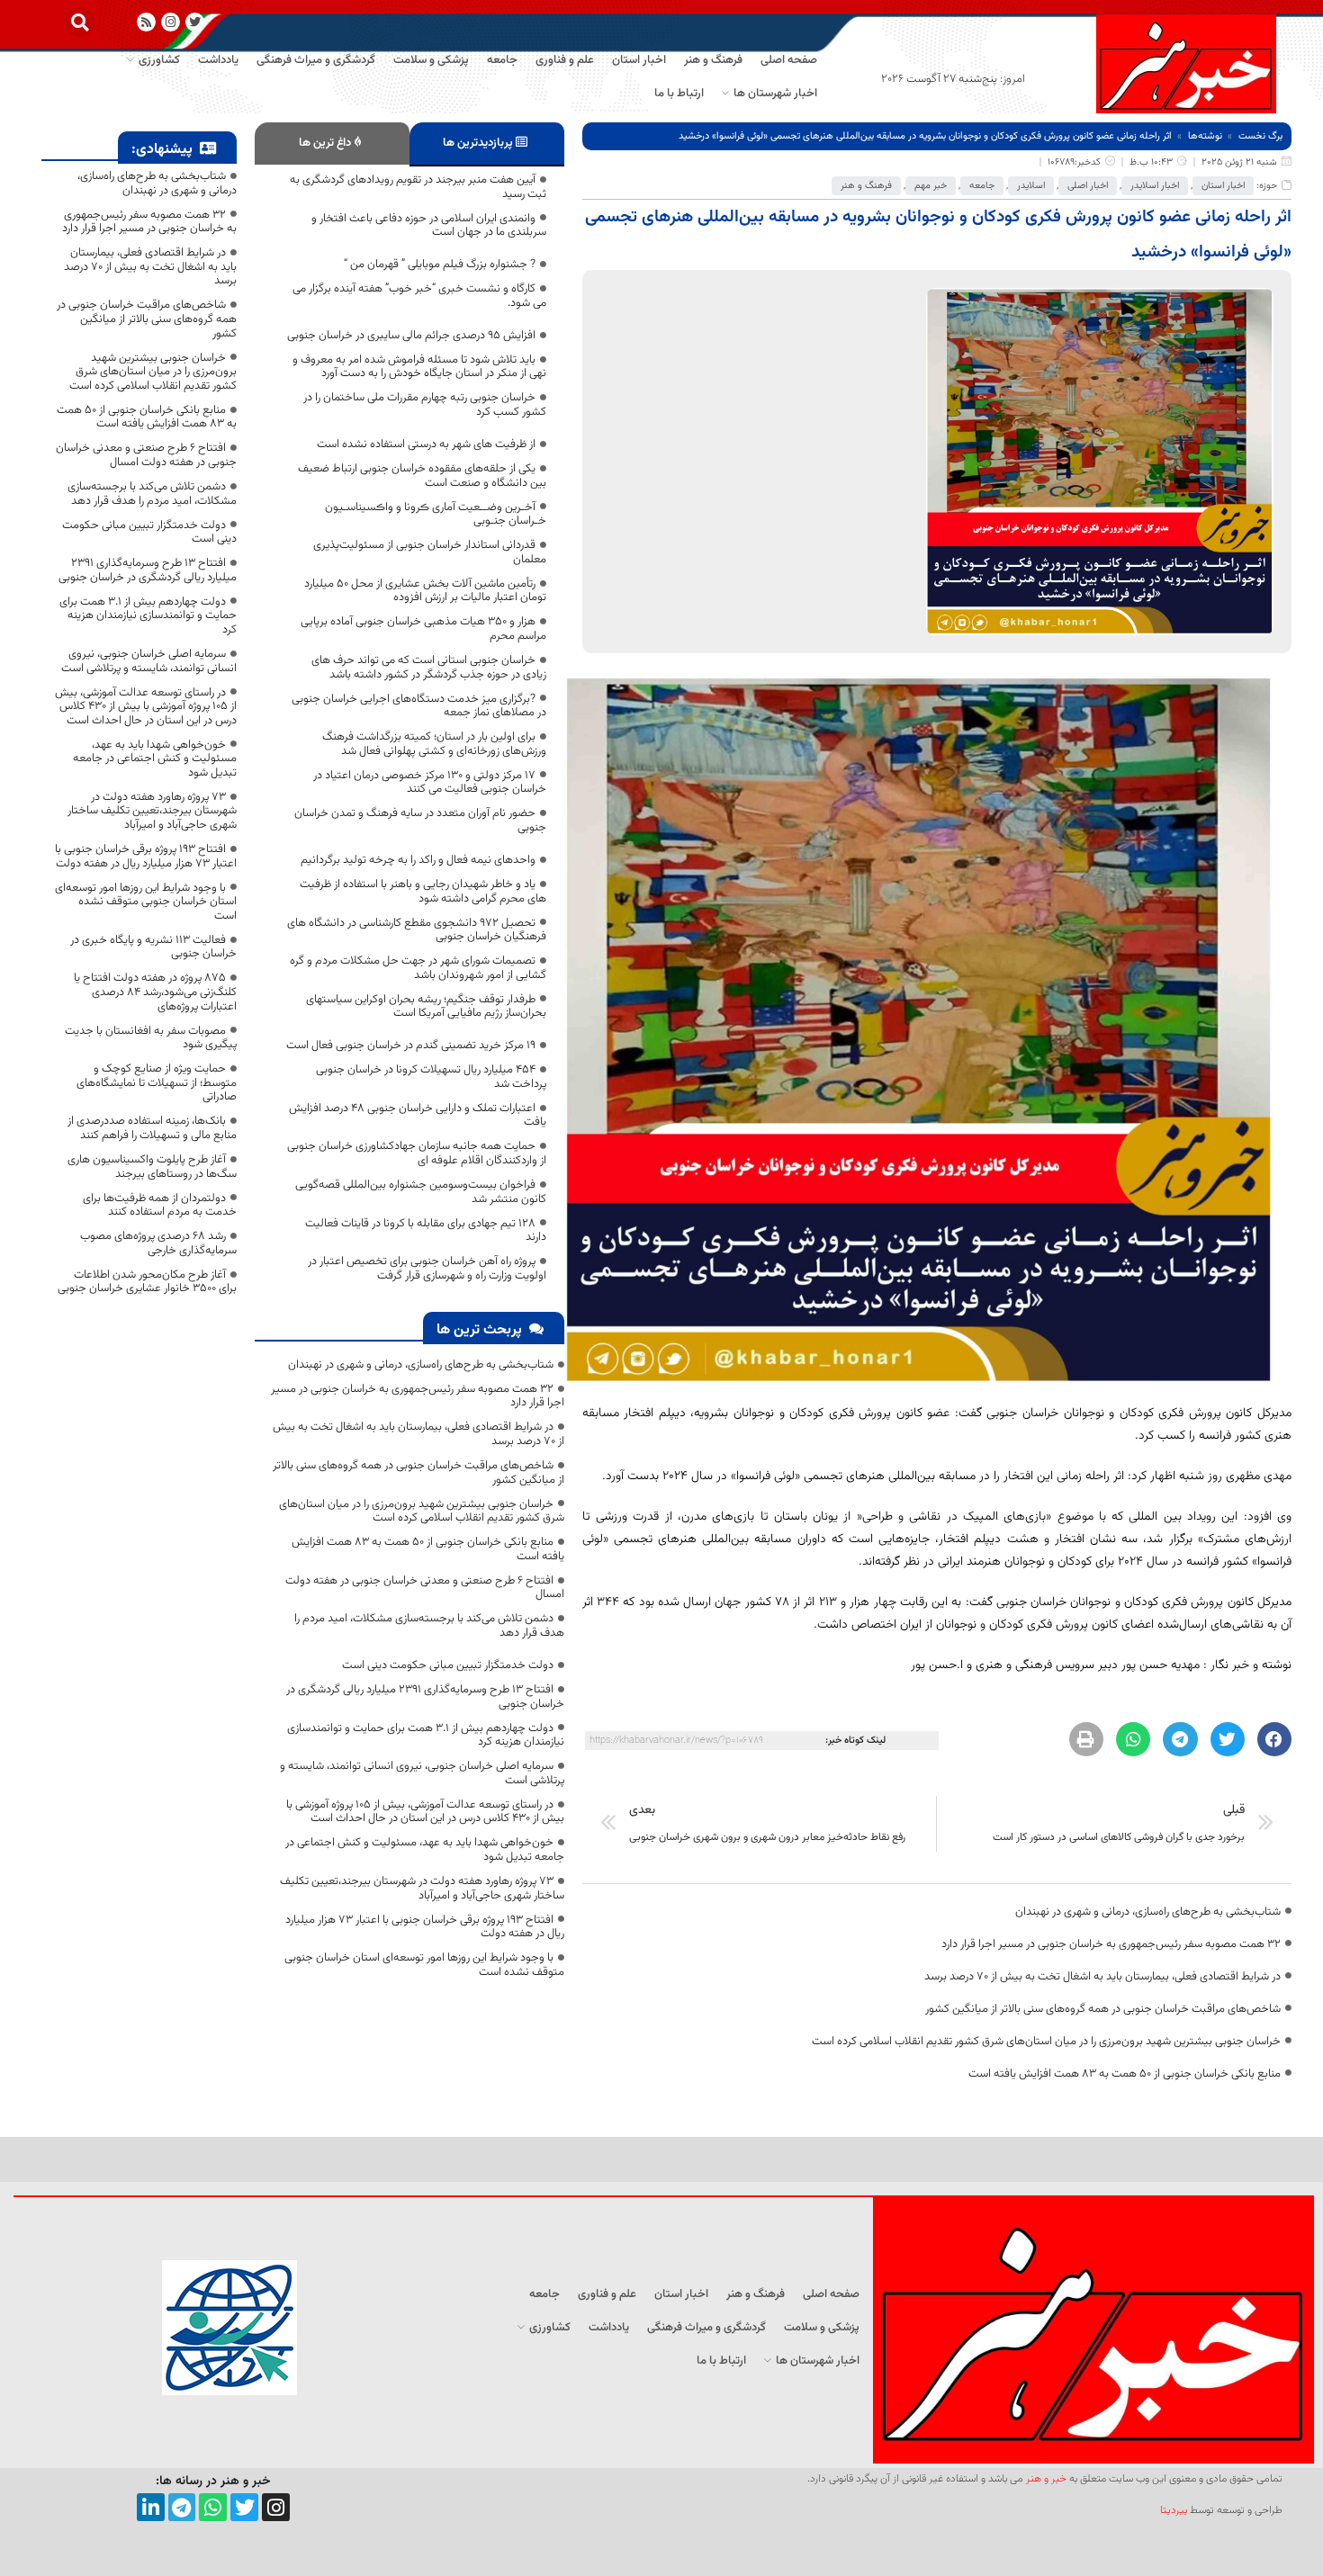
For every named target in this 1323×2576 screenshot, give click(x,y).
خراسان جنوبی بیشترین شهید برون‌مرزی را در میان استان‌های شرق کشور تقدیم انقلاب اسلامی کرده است (1046, 2042)
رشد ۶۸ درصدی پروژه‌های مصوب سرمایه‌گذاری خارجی (158, 1243)
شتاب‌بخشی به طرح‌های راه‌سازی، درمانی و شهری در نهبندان (1148, 1912)
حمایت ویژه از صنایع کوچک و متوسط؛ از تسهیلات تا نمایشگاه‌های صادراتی (157, 1083)
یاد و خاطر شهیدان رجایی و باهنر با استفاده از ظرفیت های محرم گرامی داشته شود (423, 892)
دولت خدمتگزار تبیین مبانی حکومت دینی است (448, 1665)
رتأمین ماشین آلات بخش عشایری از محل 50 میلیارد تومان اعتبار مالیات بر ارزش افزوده (425, 591)
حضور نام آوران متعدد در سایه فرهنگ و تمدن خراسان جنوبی (420, 821)
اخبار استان (1223, 186)
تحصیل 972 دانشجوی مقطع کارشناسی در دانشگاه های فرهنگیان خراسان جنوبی (417, 930)
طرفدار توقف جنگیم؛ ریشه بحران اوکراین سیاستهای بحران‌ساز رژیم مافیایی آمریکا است (426, 1007)
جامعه (982, 186)
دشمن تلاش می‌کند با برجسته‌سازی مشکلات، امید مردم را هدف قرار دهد (429, 1626)
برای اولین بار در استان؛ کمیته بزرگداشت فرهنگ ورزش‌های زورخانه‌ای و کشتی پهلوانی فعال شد (434, 744)
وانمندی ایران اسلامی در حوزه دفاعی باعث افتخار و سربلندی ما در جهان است (429, 226)
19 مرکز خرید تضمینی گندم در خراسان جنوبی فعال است (411, 1046)
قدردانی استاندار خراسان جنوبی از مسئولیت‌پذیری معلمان (430, 552)
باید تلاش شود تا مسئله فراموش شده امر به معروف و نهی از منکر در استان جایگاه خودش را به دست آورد (419, 367)
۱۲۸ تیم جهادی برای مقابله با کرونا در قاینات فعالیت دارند (426, 1231)
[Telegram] (182, 2507)
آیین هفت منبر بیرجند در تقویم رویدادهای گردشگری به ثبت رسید (418, 187)
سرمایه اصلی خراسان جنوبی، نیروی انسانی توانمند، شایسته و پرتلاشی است (422, 1773)
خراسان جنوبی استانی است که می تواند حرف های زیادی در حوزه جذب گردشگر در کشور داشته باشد (429, 668)
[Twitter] (244, 2507)
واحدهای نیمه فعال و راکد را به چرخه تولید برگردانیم (418, 860)
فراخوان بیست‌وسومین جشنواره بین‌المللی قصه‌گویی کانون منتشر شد (421, 1192)
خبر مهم (931, 186)
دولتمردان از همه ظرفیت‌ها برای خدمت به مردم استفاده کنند (160, 1206)
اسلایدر (1031, 186)
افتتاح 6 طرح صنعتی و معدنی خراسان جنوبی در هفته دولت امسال (425, 1588)
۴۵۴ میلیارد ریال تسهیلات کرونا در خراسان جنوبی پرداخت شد (431, 1077)
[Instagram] (171, 22)
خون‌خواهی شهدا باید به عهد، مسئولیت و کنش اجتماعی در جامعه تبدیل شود (425, 1850)
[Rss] (146, 22)
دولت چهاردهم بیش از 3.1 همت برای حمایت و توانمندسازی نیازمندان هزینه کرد (426, 1736)
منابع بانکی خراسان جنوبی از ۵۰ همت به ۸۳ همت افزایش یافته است (1125, 2074)
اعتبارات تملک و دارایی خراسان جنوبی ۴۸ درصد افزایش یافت (418, 1116)
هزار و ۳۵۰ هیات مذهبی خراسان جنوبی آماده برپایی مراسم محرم (423, 629)
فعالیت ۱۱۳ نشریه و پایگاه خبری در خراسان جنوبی (153, 947)
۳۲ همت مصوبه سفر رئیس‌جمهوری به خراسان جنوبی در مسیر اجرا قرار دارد (1111, 1944)
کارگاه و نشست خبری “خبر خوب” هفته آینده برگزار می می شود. (419, 296)
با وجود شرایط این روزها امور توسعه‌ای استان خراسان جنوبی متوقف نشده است (424, 1965)
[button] (80, 22)
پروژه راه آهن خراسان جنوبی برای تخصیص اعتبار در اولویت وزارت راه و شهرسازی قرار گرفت (427, 1269)
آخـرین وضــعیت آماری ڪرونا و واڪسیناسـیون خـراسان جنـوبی (436, 515)
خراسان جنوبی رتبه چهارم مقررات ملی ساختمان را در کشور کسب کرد (425, 405)
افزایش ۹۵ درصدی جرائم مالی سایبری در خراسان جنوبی (411, 336)
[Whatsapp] (213, 2507)
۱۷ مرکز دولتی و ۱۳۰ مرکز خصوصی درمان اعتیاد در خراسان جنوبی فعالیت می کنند (430, 783)
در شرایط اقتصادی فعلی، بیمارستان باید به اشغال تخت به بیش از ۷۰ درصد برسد (1102, 1977)
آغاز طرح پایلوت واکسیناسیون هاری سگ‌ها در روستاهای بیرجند (152, 1167)
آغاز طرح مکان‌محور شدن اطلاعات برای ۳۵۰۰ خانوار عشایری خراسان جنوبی (147, 1282)
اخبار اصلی (1088, 186)
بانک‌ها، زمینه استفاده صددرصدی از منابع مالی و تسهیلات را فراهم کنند (152, 1128)
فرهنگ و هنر (866, 186)
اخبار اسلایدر (1155, 186)
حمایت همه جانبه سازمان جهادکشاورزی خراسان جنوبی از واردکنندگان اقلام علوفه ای (417, 1153)
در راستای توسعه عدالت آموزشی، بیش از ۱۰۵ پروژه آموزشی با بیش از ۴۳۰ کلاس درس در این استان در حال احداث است (425, 1812)
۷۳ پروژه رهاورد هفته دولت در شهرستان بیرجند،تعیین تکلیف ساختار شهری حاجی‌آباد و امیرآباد (422, 1889)
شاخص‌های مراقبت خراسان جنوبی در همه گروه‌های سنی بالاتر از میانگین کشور (1103, 2009)
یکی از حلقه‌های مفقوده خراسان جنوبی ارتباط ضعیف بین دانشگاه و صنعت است (422, 476)
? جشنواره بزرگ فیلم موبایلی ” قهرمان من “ (440, 265)
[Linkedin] (151, 2507)
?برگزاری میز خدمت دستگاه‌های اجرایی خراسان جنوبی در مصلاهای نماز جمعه (419, 706)
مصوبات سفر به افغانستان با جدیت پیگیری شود (151, 1038)
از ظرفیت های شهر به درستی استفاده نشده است (426, 444)
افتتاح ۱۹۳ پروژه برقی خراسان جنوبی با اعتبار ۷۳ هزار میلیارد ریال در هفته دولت (425, 1927)
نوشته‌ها (1205, 136)
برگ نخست (1260, 136)
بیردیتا (1174, 2510)
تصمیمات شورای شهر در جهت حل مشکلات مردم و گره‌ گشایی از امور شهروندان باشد (418, 968)
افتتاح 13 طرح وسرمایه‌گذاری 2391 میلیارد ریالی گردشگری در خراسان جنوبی (425, 1697)
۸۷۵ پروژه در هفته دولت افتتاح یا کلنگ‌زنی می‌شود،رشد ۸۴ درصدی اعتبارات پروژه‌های (155, 992)
